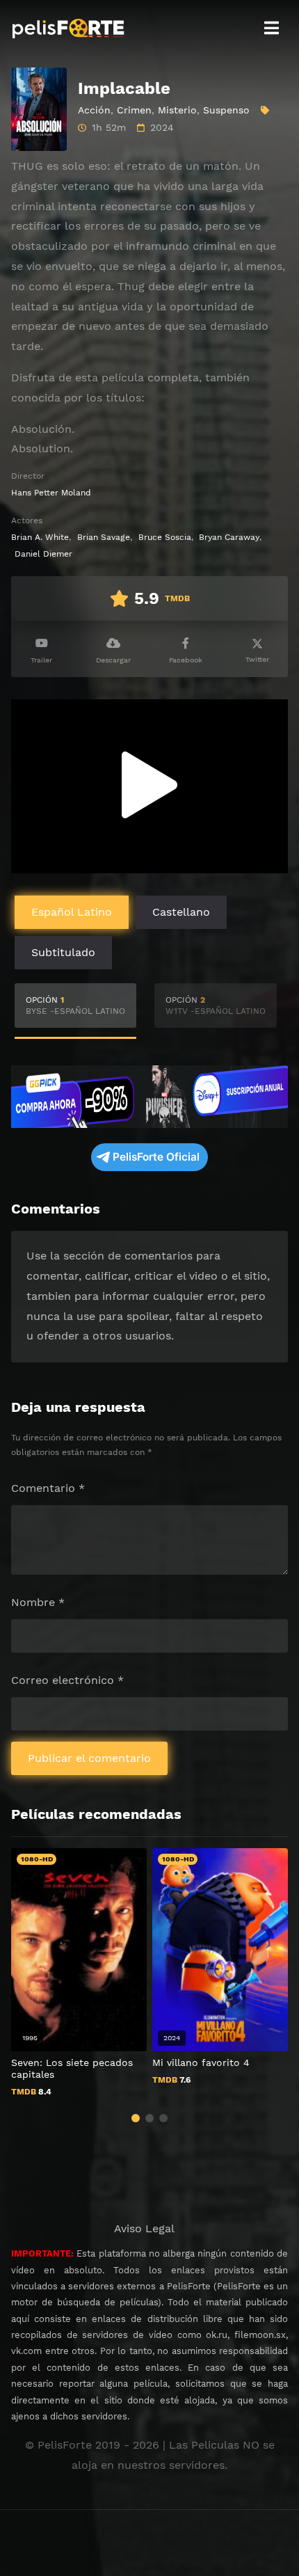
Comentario (48, 1488)
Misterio (177, 110)
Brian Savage (104, 537)
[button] (136, 2118)
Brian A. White (40, 537)
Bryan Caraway (229, 537)
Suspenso (226, 110)
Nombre (38, 1602)
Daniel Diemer (43, 554)
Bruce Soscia (165, 537)
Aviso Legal (144, 2228)
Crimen (134, 110)
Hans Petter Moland (51, 493)
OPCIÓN (75, 1005)
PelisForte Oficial (156, 1157)
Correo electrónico (67, 1680)
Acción (94, 110)
